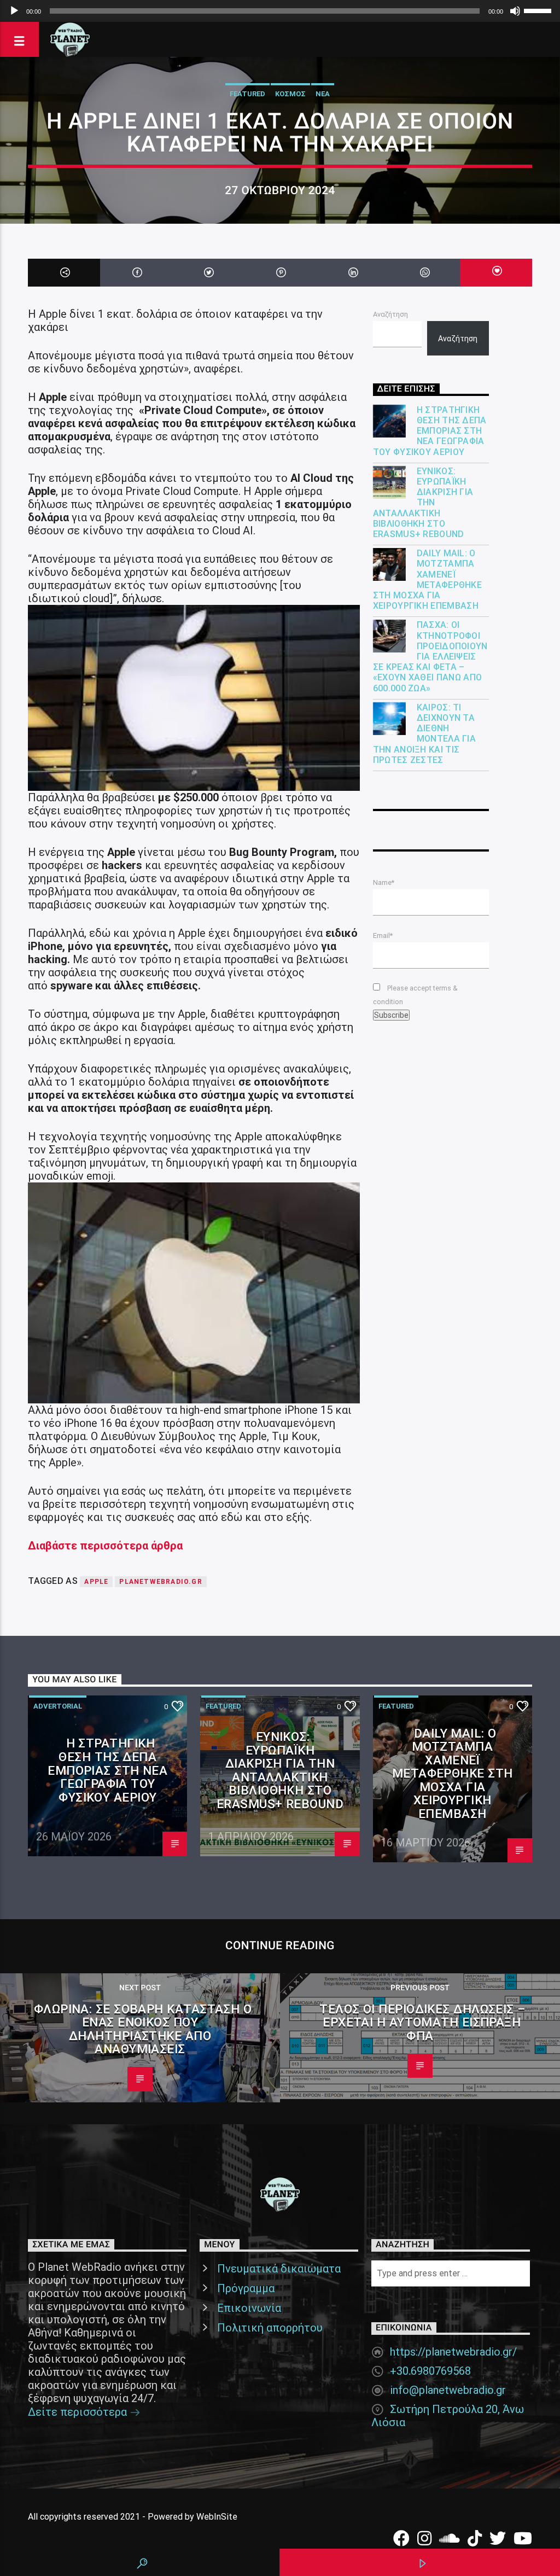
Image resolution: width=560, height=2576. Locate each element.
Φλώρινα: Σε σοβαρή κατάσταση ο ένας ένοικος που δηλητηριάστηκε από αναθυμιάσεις (143, 2029)
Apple (96, 1582)
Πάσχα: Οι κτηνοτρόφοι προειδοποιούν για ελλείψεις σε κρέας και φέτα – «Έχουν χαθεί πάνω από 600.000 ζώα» (430, 656)
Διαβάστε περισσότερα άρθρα (105, 1546)
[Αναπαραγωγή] (14, 11)
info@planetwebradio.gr (448, 2390)
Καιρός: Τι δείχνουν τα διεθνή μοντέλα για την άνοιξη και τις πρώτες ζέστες (425, 734)
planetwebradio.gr (161, 1582)
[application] (280, 11)
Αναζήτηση (390, 314)
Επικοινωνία (249, 2308)
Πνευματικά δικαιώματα (279, 2269)
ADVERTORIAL (58, 1706)
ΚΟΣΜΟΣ (290, 94)
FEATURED (247, 94)
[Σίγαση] (515, 11)
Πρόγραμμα (246, 2288)
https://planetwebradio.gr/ (453, 2352)
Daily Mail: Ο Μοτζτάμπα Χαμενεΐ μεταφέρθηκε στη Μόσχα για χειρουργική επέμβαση (428, 579)
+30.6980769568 (430, 2371)
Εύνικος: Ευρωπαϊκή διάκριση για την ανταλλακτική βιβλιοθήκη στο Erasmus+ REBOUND (423, 503)
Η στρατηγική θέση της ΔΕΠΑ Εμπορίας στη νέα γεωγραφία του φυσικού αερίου (430, 431)
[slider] (539, 10)
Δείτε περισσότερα (79, 2412)
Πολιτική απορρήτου (270, 2328)
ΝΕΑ (323, 94)
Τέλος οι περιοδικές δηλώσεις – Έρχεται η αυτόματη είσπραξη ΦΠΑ (423, 2022)
